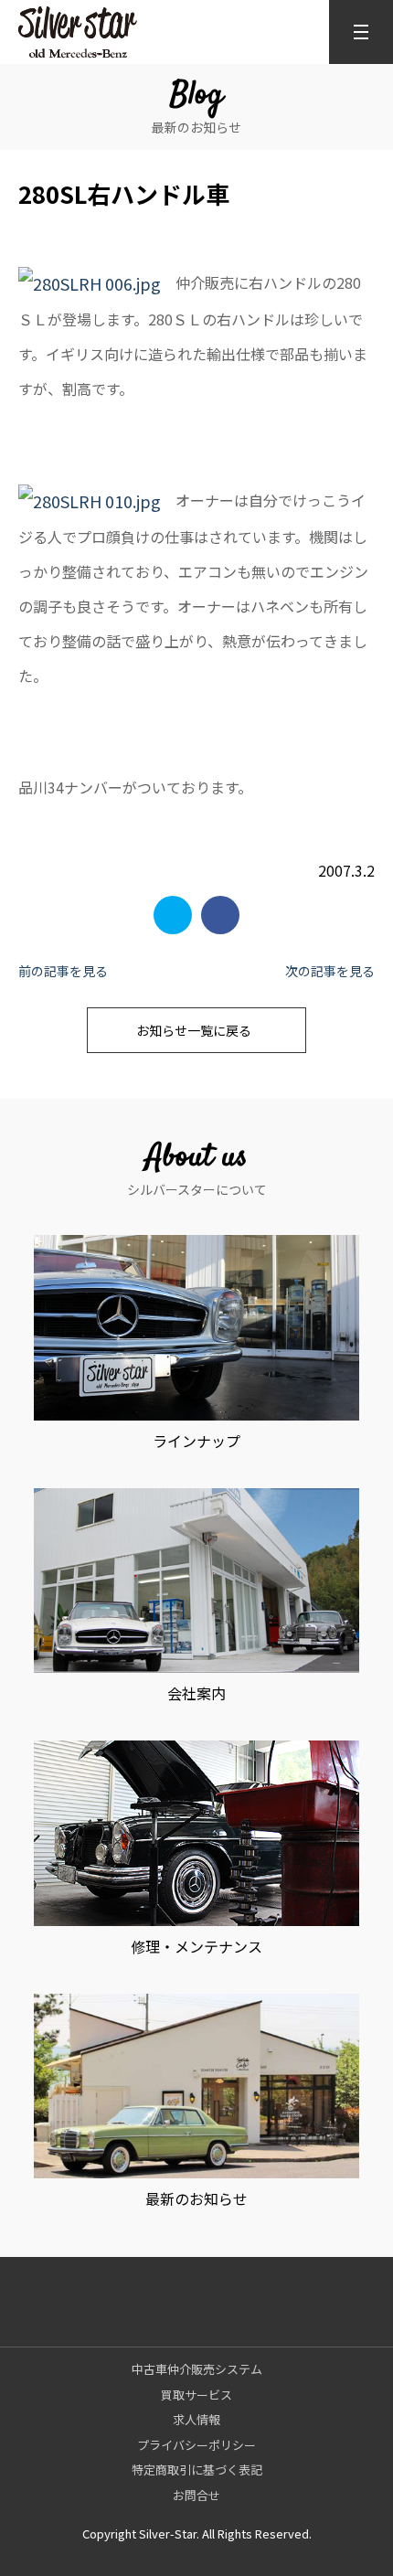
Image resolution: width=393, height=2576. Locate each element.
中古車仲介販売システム (197, 2369)
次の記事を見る (330, 971)
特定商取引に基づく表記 (197, 2470)
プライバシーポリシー (196, 2445)
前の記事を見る (63, 971)
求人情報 (196, 2419)
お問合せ (196, 2495)
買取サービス (196, 2395)
